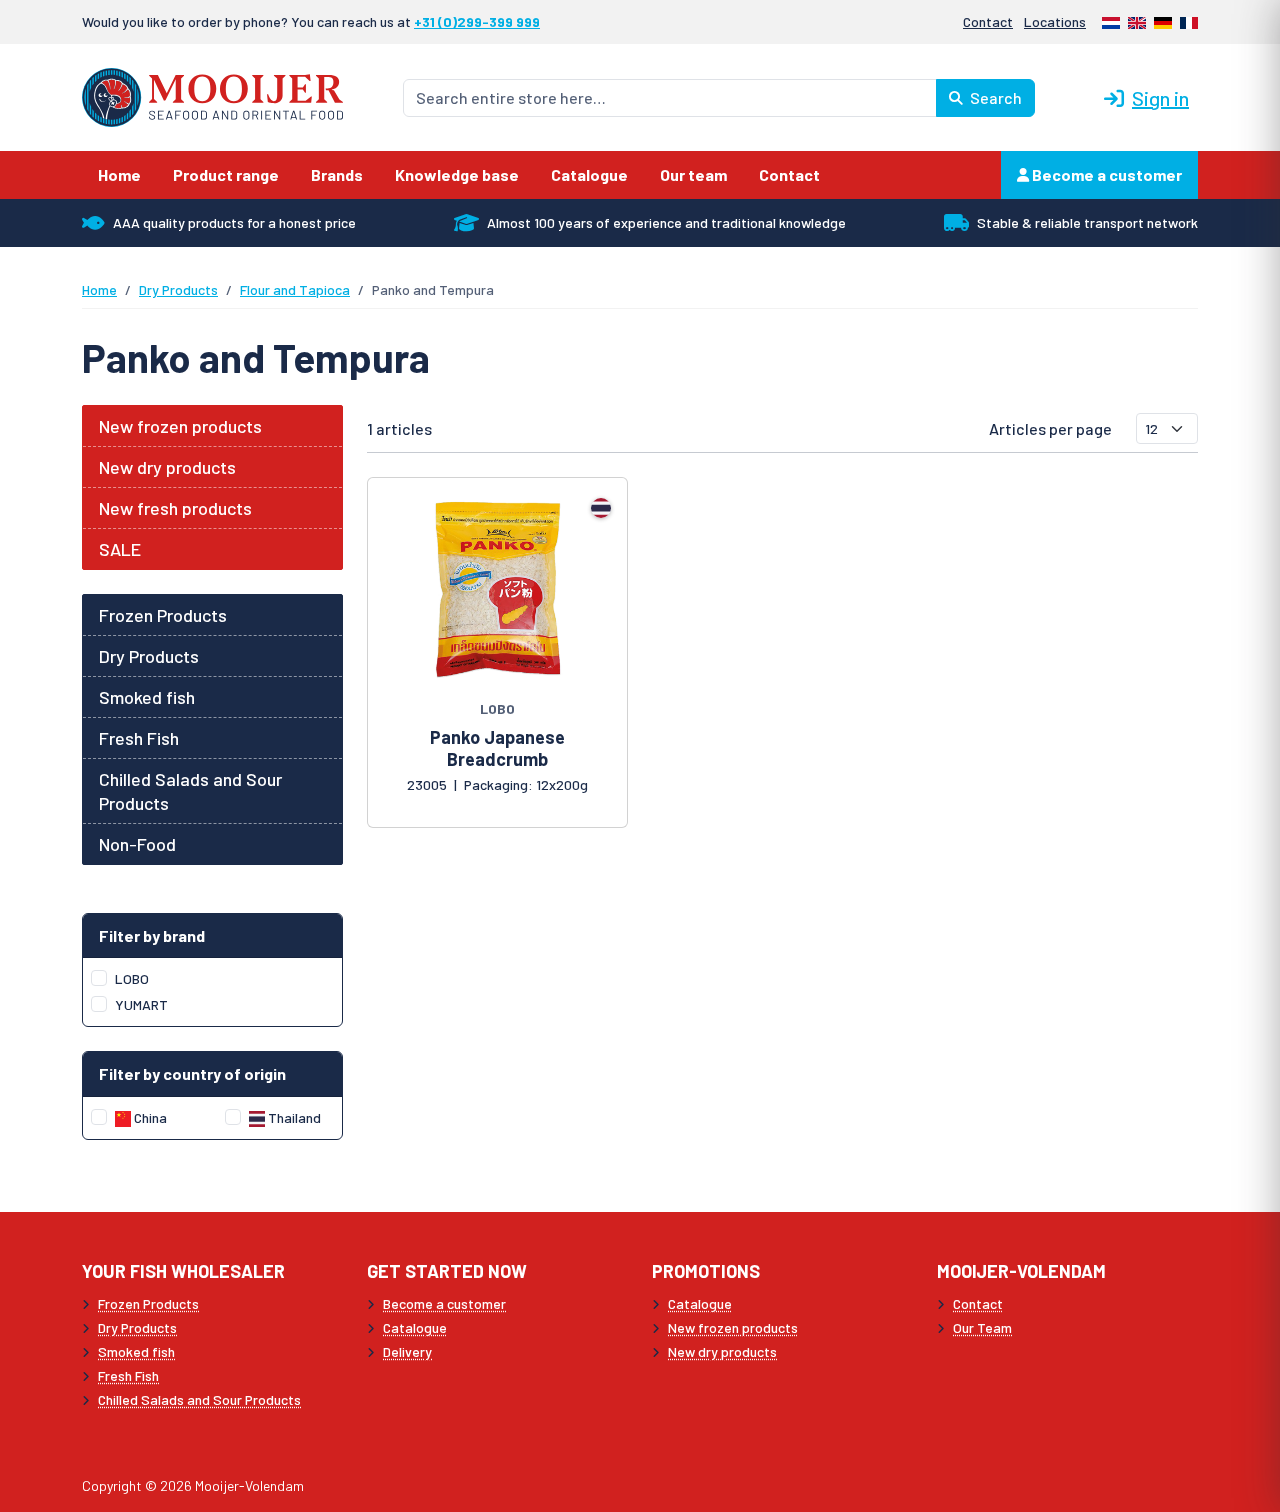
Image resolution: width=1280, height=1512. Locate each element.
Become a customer (1105, 174)
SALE (120, 549)
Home (99, 289)
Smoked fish (147, 697)
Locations (1055, 21)
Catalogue (415, 1327)
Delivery (407, 1351)
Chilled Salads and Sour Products (190, 791)
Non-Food (137, 844)
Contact (988, 21)
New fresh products (175, 508)
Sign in (1160, 98)
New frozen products (180, 426)
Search (994, 97)
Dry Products (178, 289)
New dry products (167, 467)
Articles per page (1050, 428)
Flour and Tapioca (295, 289)
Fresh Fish (139, 738)
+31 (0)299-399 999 (477, 21)
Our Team (982, 1327)
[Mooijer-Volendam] (212, 95)
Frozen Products (163, 615)
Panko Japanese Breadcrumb (497, 748)
